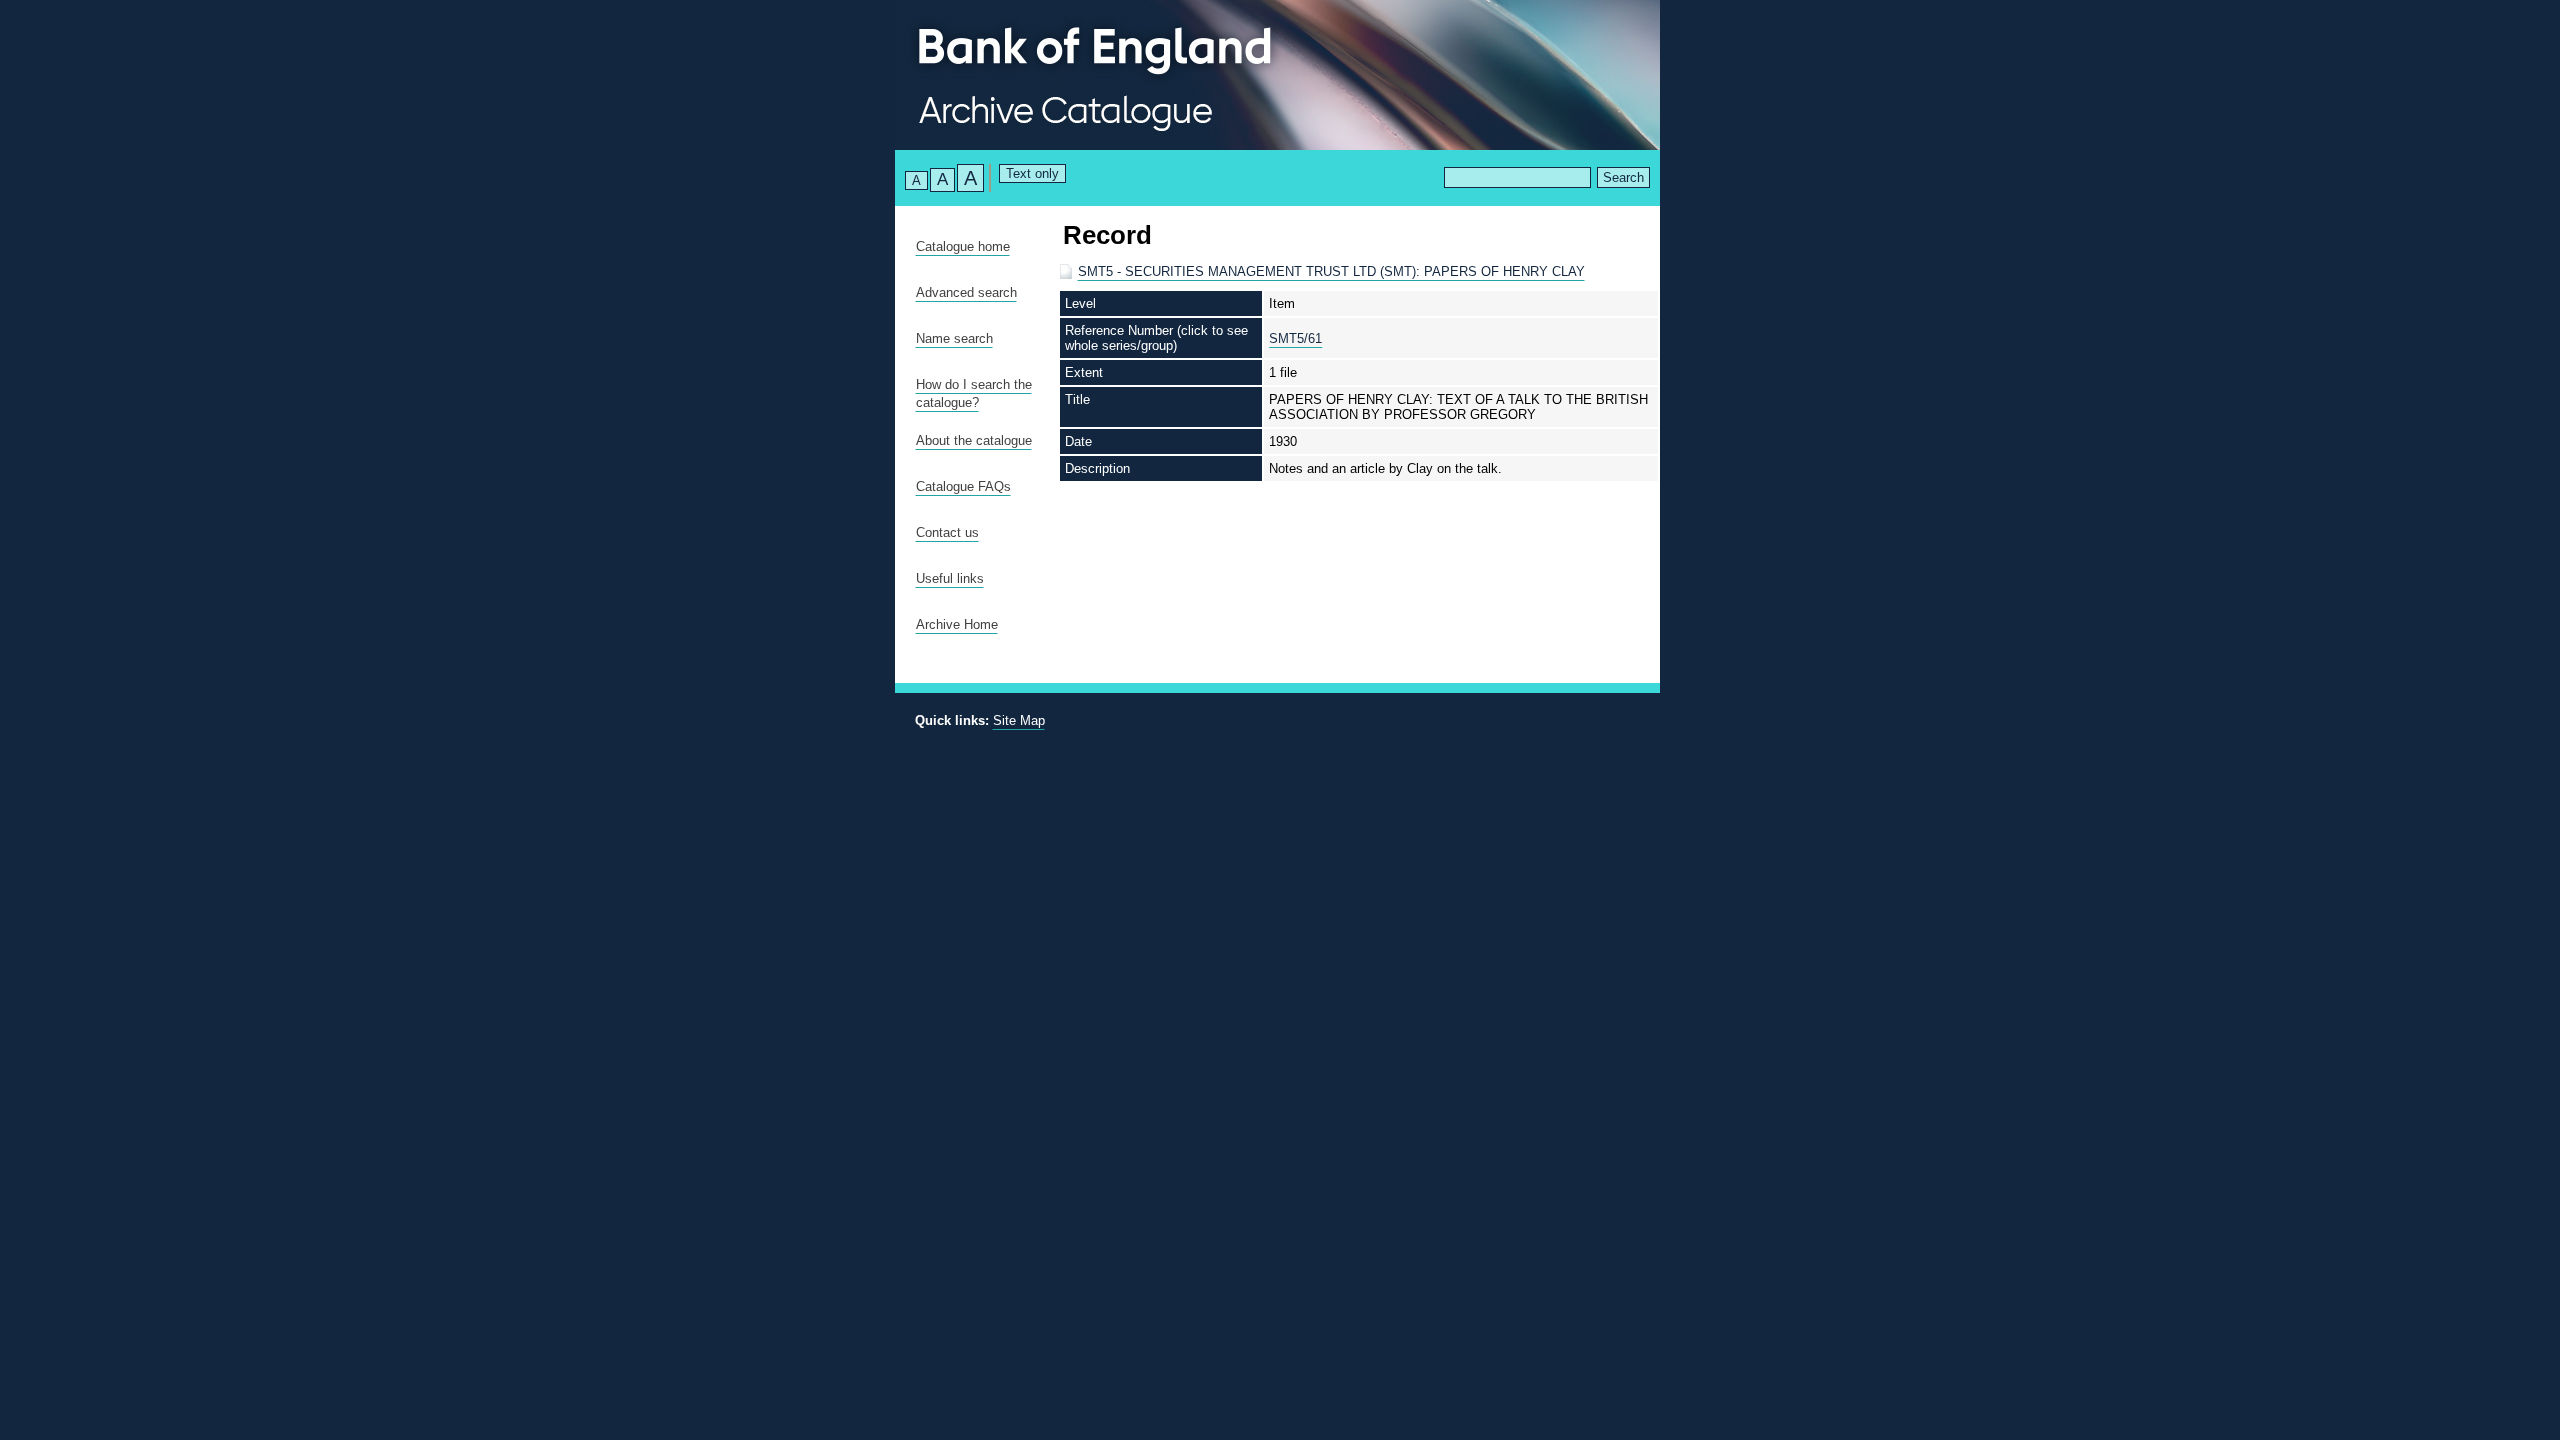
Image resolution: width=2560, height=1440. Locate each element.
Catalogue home (963, 246)
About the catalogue (974, 440)
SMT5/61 (1295, 338)
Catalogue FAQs (963, 486)
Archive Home (957, 624)
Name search (954, 338)
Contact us (947, 532)
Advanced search (966, 292)
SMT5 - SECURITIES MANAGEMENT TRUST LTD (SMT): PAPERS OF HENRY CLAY (1331, 271)
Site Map (1019, 720)
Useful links (950, 578)
